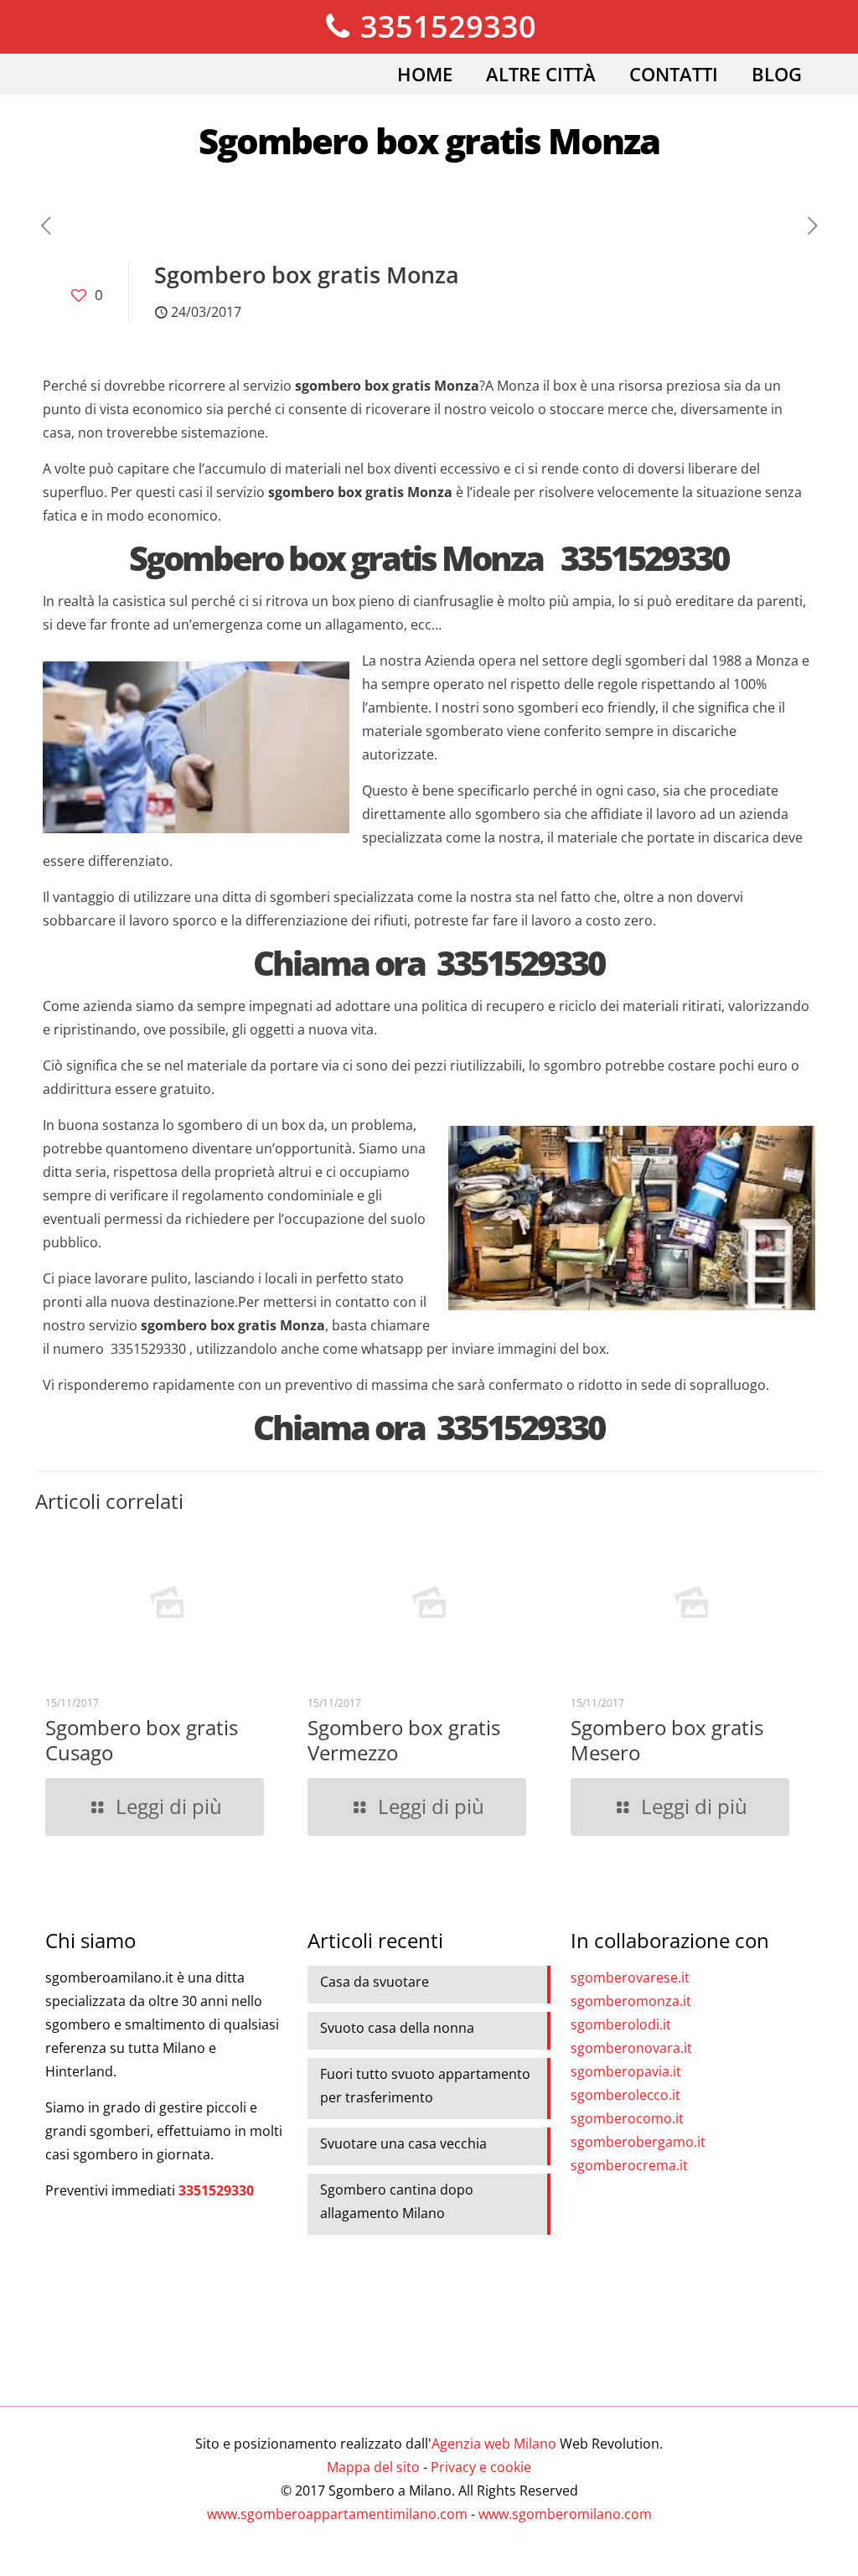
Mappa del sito (373, 2467)
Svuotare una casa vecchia (403, 2143)
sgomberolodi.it (621, 2024)
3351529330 (445, 26)
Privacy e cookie (481, 2467)
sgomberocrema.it (629, 2165)
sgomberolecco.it (625, 2095)
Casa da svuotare (375, 1982)
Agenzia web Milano (494, 2444)
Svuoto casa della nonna (397, 2028)
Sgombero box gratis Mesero (667, 1740)
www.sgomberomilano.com (565, 2514)
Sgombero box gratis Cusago (142, 1740)
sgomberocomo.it (627, 2118)
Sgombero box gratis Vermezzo (404, 1740)
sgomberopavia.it (626, 2071)
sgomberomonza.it (631, 2001)
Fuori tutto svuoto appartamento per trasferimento (425, 2086)
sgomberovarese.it (630, 1977)
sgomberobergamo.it (638, 2142)
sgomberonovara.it (631, 2048)
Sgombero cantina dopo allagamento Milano (397, 2201)
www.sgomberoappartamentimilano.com (337, 2514)
